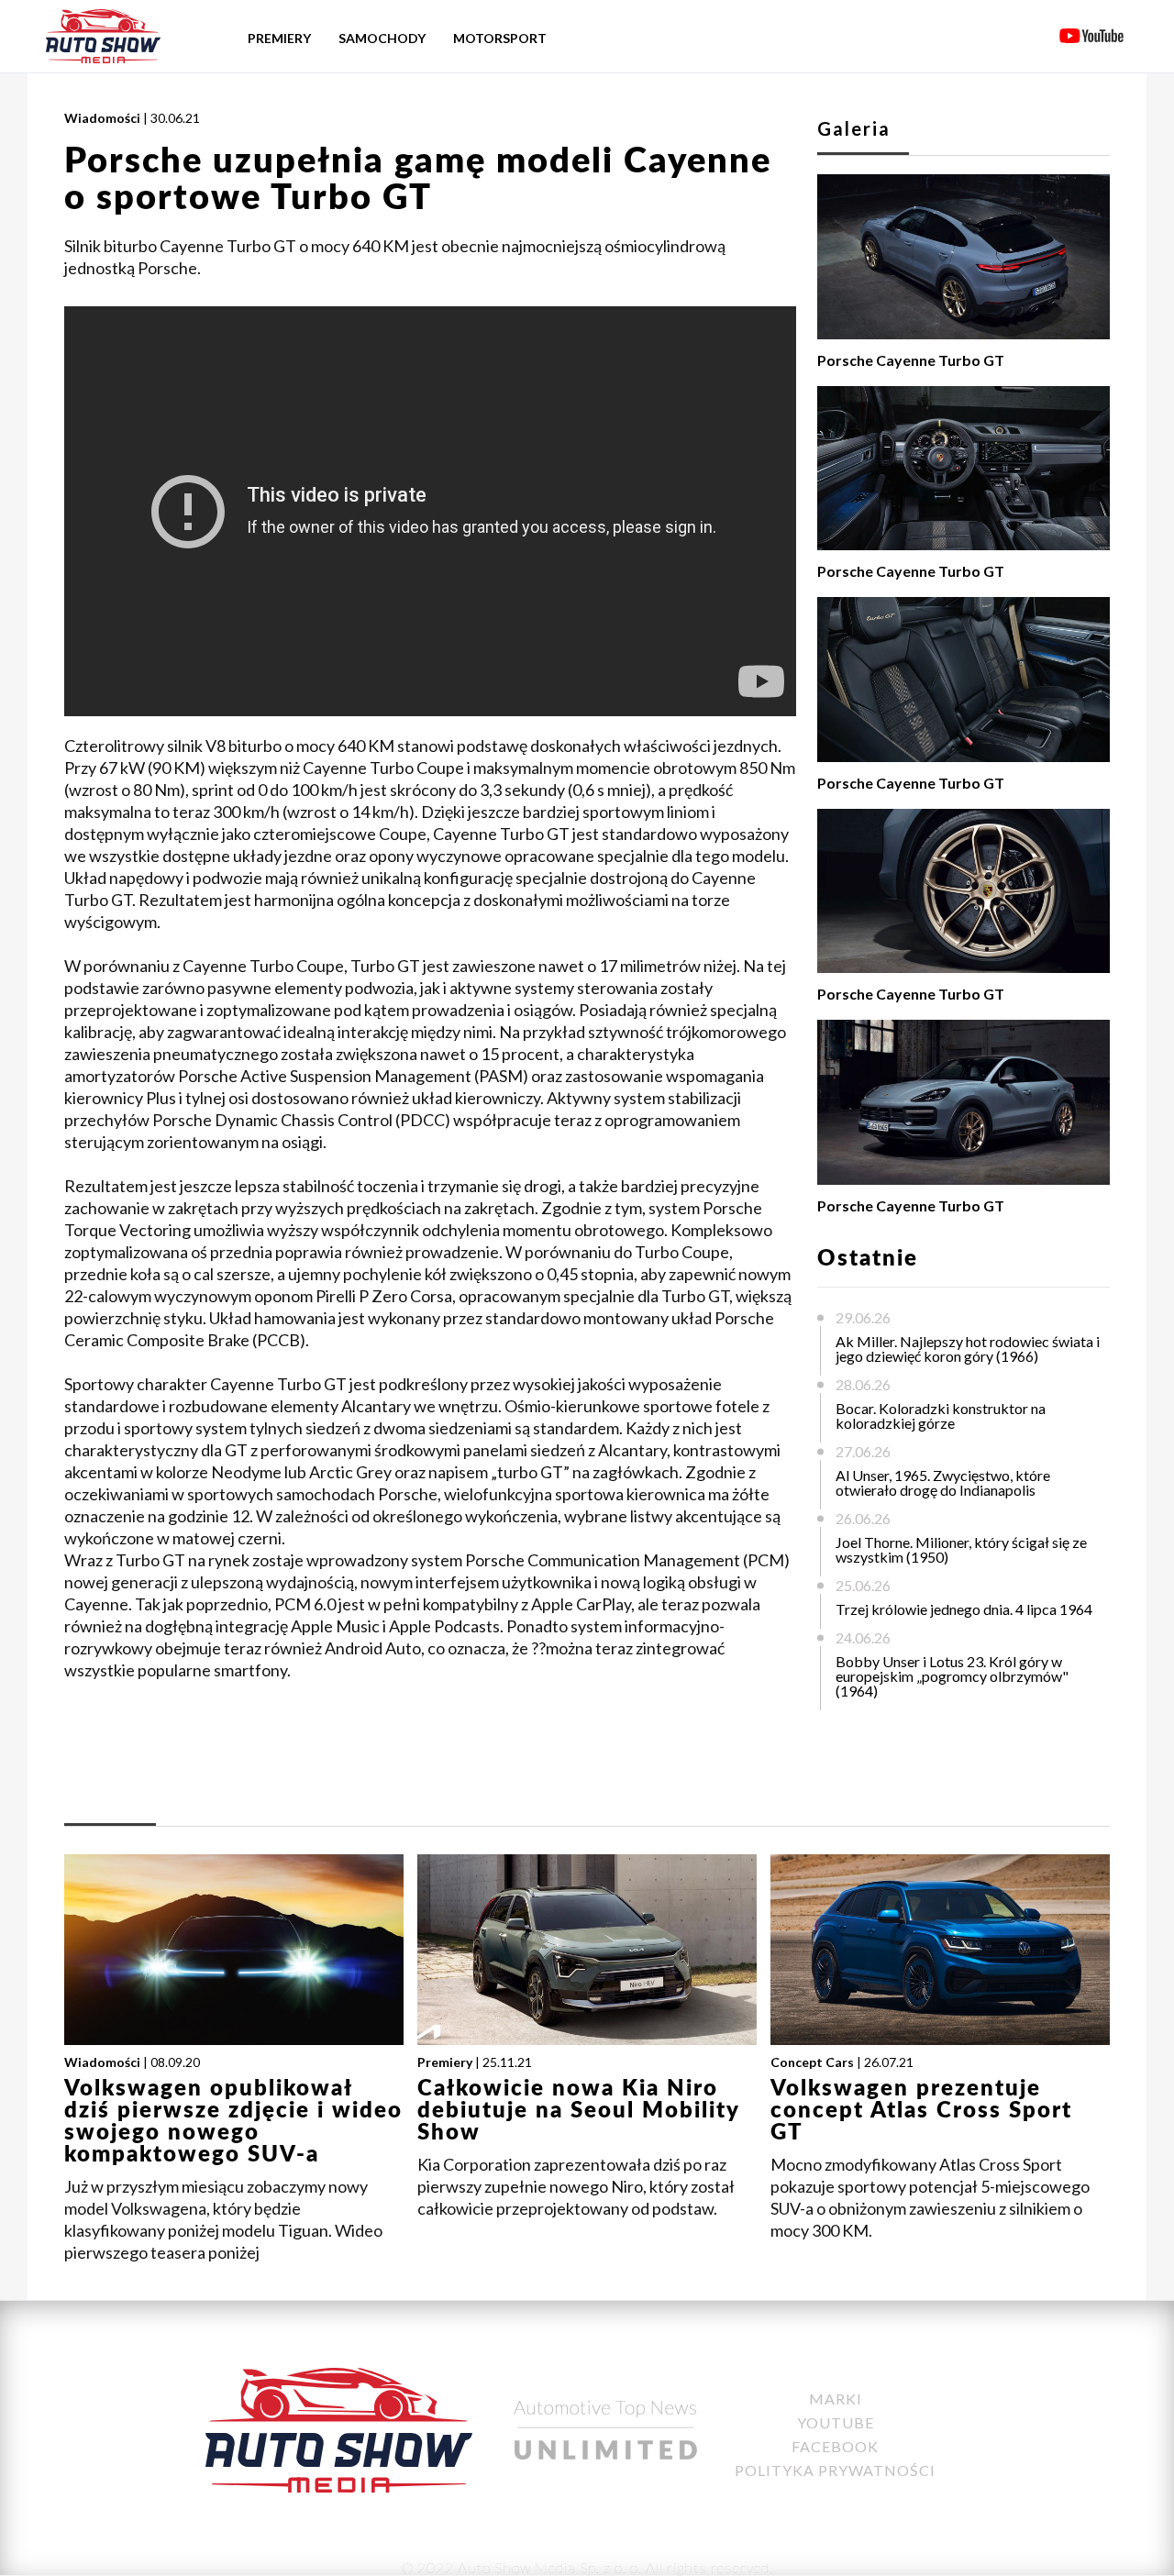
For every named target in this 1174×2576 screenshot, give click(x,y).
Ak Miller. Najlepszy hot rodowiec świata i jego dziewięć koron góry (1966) (968, 1349)
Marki (836, 2399)
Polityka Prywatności (835, 2470)
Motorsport (500, 38)
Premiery (279, 38)
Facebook (835, 2446)
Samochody (382, 38)
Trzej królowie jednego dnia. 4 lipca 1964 (964, 1609)
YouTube (836, 2422)
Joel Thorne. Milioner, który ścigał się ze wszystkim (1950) (961, 1549)
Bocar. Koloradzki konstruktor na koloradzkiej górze (941, 1415)
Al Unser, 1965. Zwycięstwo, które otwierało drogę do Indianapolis (943, 1482)
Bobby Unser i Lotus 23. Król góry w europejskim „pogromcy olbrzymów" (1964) (952, 1676)
